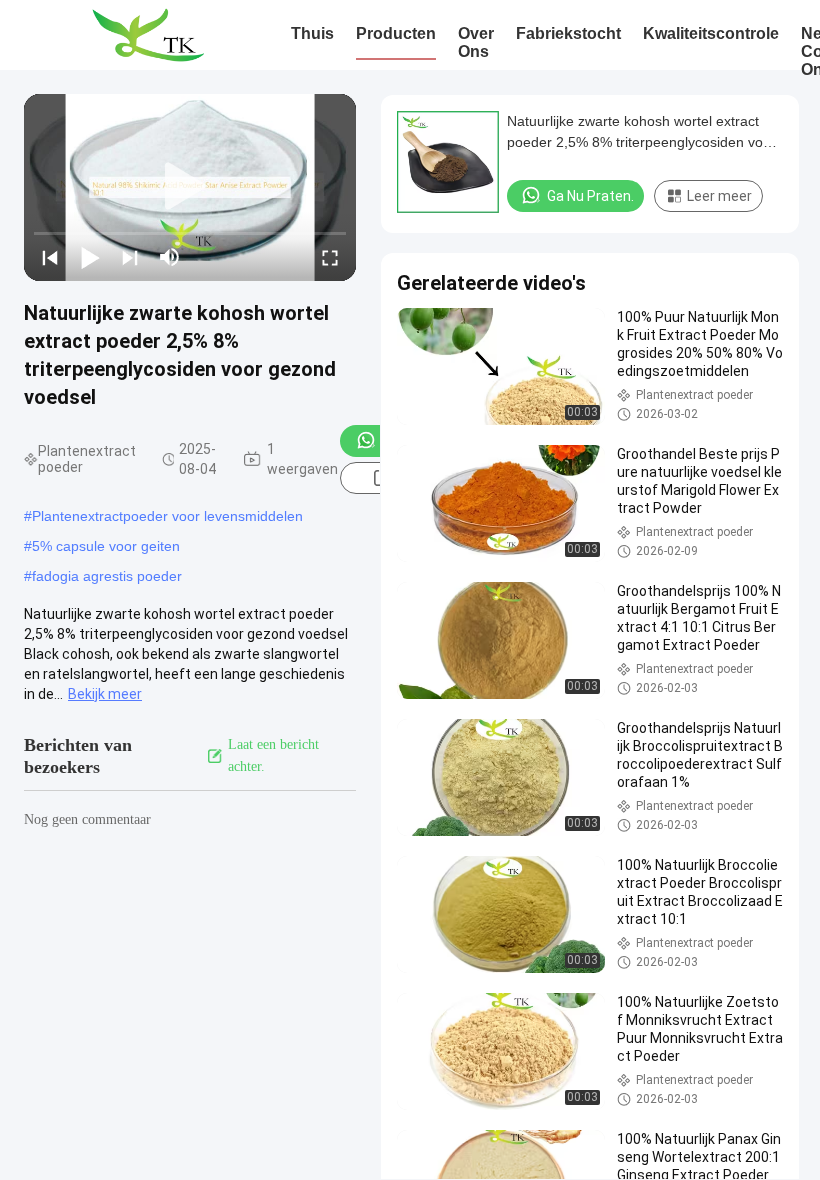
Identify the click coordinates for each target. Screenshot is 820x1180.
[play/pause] (90, 257)
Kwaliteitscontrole (711, 33)
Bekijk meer (105, 694)
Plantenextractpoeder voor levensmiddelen (167, 516)
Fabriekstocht (568, 33)
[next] (130, 257)
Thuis (312, 33)
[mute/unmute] (170, 257)
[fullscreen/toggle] (330, 257)
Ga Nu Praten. (590, 196)
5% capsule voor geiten (106, 546)
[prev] (50, 257)
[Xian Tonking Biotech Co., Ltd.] (147, 35)
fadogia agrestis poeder (107, 576)
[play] (190, 187)
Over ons (476, 42)
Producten (396, 33)
